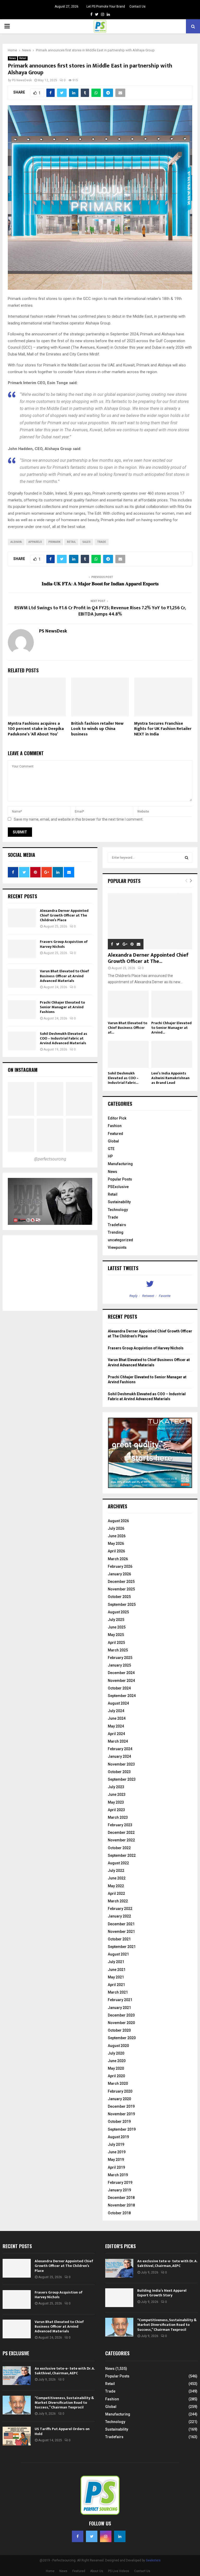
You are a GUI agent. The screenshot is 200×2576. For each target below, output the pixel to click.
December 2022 (121, 1833)
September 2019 (122, 2129)
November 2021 (121, 1932)
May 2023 (116, 1802)
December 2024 (121, 1673)
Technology (118, 1210)
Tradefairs (117, 1225)
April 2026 (116, 1551)
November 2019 (121, 2114)
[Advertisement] (50, 1273)
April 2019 (116, 2167)
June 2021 (117, 1970)
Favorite (165, 1296)
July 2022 (116, 1871)
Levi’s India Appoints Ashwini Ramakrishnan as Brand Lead (170, 1078)
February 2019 (120, 2182)
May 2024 (116, 1726)
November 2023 (121, 1764)
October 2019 (119, 2122)
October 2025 (119, 1597)
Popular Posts (120, 1179)
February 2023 (120, 1825)
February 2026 (120, 1566)
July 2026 (116, 1528)
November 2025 (121, 1589)
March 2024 (118, 1741)
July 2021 (116, 1962)
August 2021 (118, 1954)
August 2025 (118, 1612)
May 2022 (116, 1886)
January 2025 (119, 1665)
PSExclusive (118, 1187)
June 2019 (117, 2152)
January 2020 (119, 2099)
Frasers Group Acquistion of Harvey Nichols (64, 944)
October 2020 (119, 2030)
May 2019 (116, 2160)
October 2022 (119, 1848)
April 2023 (116, 1810)
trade (102, 542)
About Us (97, 2571)
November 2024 (121, 1681)
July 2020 (116, 2053)
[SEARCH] (187, 858)
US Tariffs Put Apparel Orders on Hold (62, 2431)
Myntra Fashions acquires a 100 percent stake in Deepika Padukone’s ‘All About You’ (36, 729)
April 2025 (116, 1643)
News (12, 58)
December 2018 (121, 2198)
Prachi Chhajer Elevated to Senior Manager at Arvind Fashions (62, 1007)
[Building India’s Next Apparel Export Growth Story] (119, 2298)
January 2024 (119, 1756)
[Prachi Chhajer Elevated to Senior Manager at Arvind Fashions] (22, 1010)
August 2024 (118, 1703)
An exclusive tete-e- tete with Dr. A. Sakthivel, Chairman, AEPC (167, 2263)
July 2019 (116, 2144)
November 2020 (121, 2023)
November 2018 (121, 2205)
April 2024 (116, 1734)
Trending (116, 1232)
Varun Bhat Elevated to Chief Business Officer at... (127, 1028)
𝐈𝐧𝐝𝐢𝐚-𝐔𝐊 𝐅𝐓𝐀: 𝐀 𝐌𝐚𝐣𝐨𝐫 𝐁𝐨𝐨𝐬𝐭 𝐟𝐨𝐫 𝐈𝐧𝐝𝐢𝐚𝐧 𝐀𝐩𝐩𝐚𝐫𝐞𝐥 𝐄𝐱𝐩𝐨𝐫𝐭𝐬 (100, 584)
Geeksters (153, 2560)
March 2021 (118, 1992)
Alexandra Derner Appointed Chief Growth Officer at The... (148, 958)
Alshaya (16, 542)
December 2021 (121, 1924)
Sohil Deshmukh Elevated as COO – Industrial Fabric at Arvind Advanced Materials (64, 1038)
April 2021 (116, 1985)
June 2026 (117, 1536)
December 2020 (121, 2015)
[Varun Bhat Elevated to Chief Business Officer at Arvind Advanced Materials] (22, 978)
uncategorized (120, 1240)
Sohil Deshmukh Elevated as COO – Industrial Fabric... (123, 1078)
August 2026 (118, 1521)
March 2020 (118, 2083)
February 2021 (120, 2000)
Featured (115, 1134)
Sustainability (119, 1202)
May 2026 (116, 1544)
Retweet (148, 1296)
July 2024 (116, 1711)
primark (54, 542)
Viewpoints (117, 1247)
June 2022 (117, 1878)
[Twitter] (92, 2536)
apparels (35, 542)
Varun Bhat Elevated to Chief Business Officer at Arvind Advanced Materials (64, 976)
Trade (113, 1217)
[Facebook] (78, 2536)
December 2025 (121, 1582)
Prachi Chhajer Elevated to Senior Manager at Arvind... (171, 1028)
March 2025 (118, 1650)
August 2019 (118, 2137)
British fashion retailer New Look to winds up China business (97, 729)
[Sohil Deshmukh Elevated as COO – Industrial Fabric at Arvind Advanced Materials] (22, 1041)
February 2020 (120, 2091)
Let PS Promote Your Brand (106, 7)
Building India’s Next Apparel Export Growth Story (162, 2293)
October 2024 (119, 1688)
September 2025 (122, 1604)
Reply (133, 1296)
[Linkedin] (120, 2536)
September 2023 (122, 1779)
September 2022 (122, 1855)
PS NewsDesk (22, 80)
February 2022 (120, 1909)
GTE (111, 1149)
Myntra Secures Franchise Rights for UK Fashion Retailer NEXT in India (163, 729)
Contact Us (137, 7)
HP (110, 1156)
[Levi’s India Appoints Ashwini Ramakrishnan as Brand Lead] (172, 1055)
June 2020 (117, 2061)
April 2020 (116, 2076)
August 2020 (118, 2046)
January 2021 (119, 2008)
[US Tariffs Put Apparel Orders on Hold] (17, 2436)
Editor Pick (117, 1118)
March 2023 (118, 1817)
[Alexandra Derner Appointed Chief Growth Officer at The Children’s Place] (22, 918)
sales (86, 542)
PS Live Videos (119, 2571)
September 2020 (122, 2038)
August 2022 (118, 1863)
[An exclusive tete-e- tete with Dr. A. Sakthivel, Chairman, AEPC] (119, 2268)
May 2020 (116, 2068)
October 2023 (119, 1772)
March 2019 (118, 2175)
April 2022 (116, 1893)
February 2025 (120, 1658)
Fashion (115, 1126)
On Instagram (23, 1070)
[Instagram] (106, 2536)
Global (113, 1141)
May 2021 (116, 1977)
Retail (23, 58)
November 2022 (121, 1840)
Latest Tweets (123, 1268)
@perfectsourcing (50, 1159)
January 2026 (119, 1574)
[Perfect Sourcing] (21, 1099)
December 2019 (121, 2106)
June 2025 (117, 1627)
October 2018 (119, 2213)
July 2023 (116, 1787)
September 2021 (122, 1947)
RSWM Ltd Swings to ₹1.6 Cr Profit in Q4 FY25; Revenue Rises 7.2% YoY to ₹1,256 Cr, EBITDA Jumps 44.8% (100, 611)
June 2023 (117, 1794)
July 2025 (116, 1620)
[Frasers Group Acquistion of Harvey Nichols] (22, 949)
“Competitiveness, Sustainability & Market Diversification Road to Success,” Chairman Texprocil (167, 2325)
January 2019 (119, 2190)
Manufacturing (120, 1164)
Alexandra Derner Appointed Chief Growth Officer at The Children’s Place (64, 915)
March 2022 (118, 1901)
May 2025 (116, 1635)
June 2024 (117, 1718)
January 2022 (119, 1916)
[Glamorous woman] (50, 1135)
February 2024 (120, 1749)
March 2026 (118, 1559)
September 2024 (122, 1696)
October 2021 (119, 1939)
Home (50, 2571)
